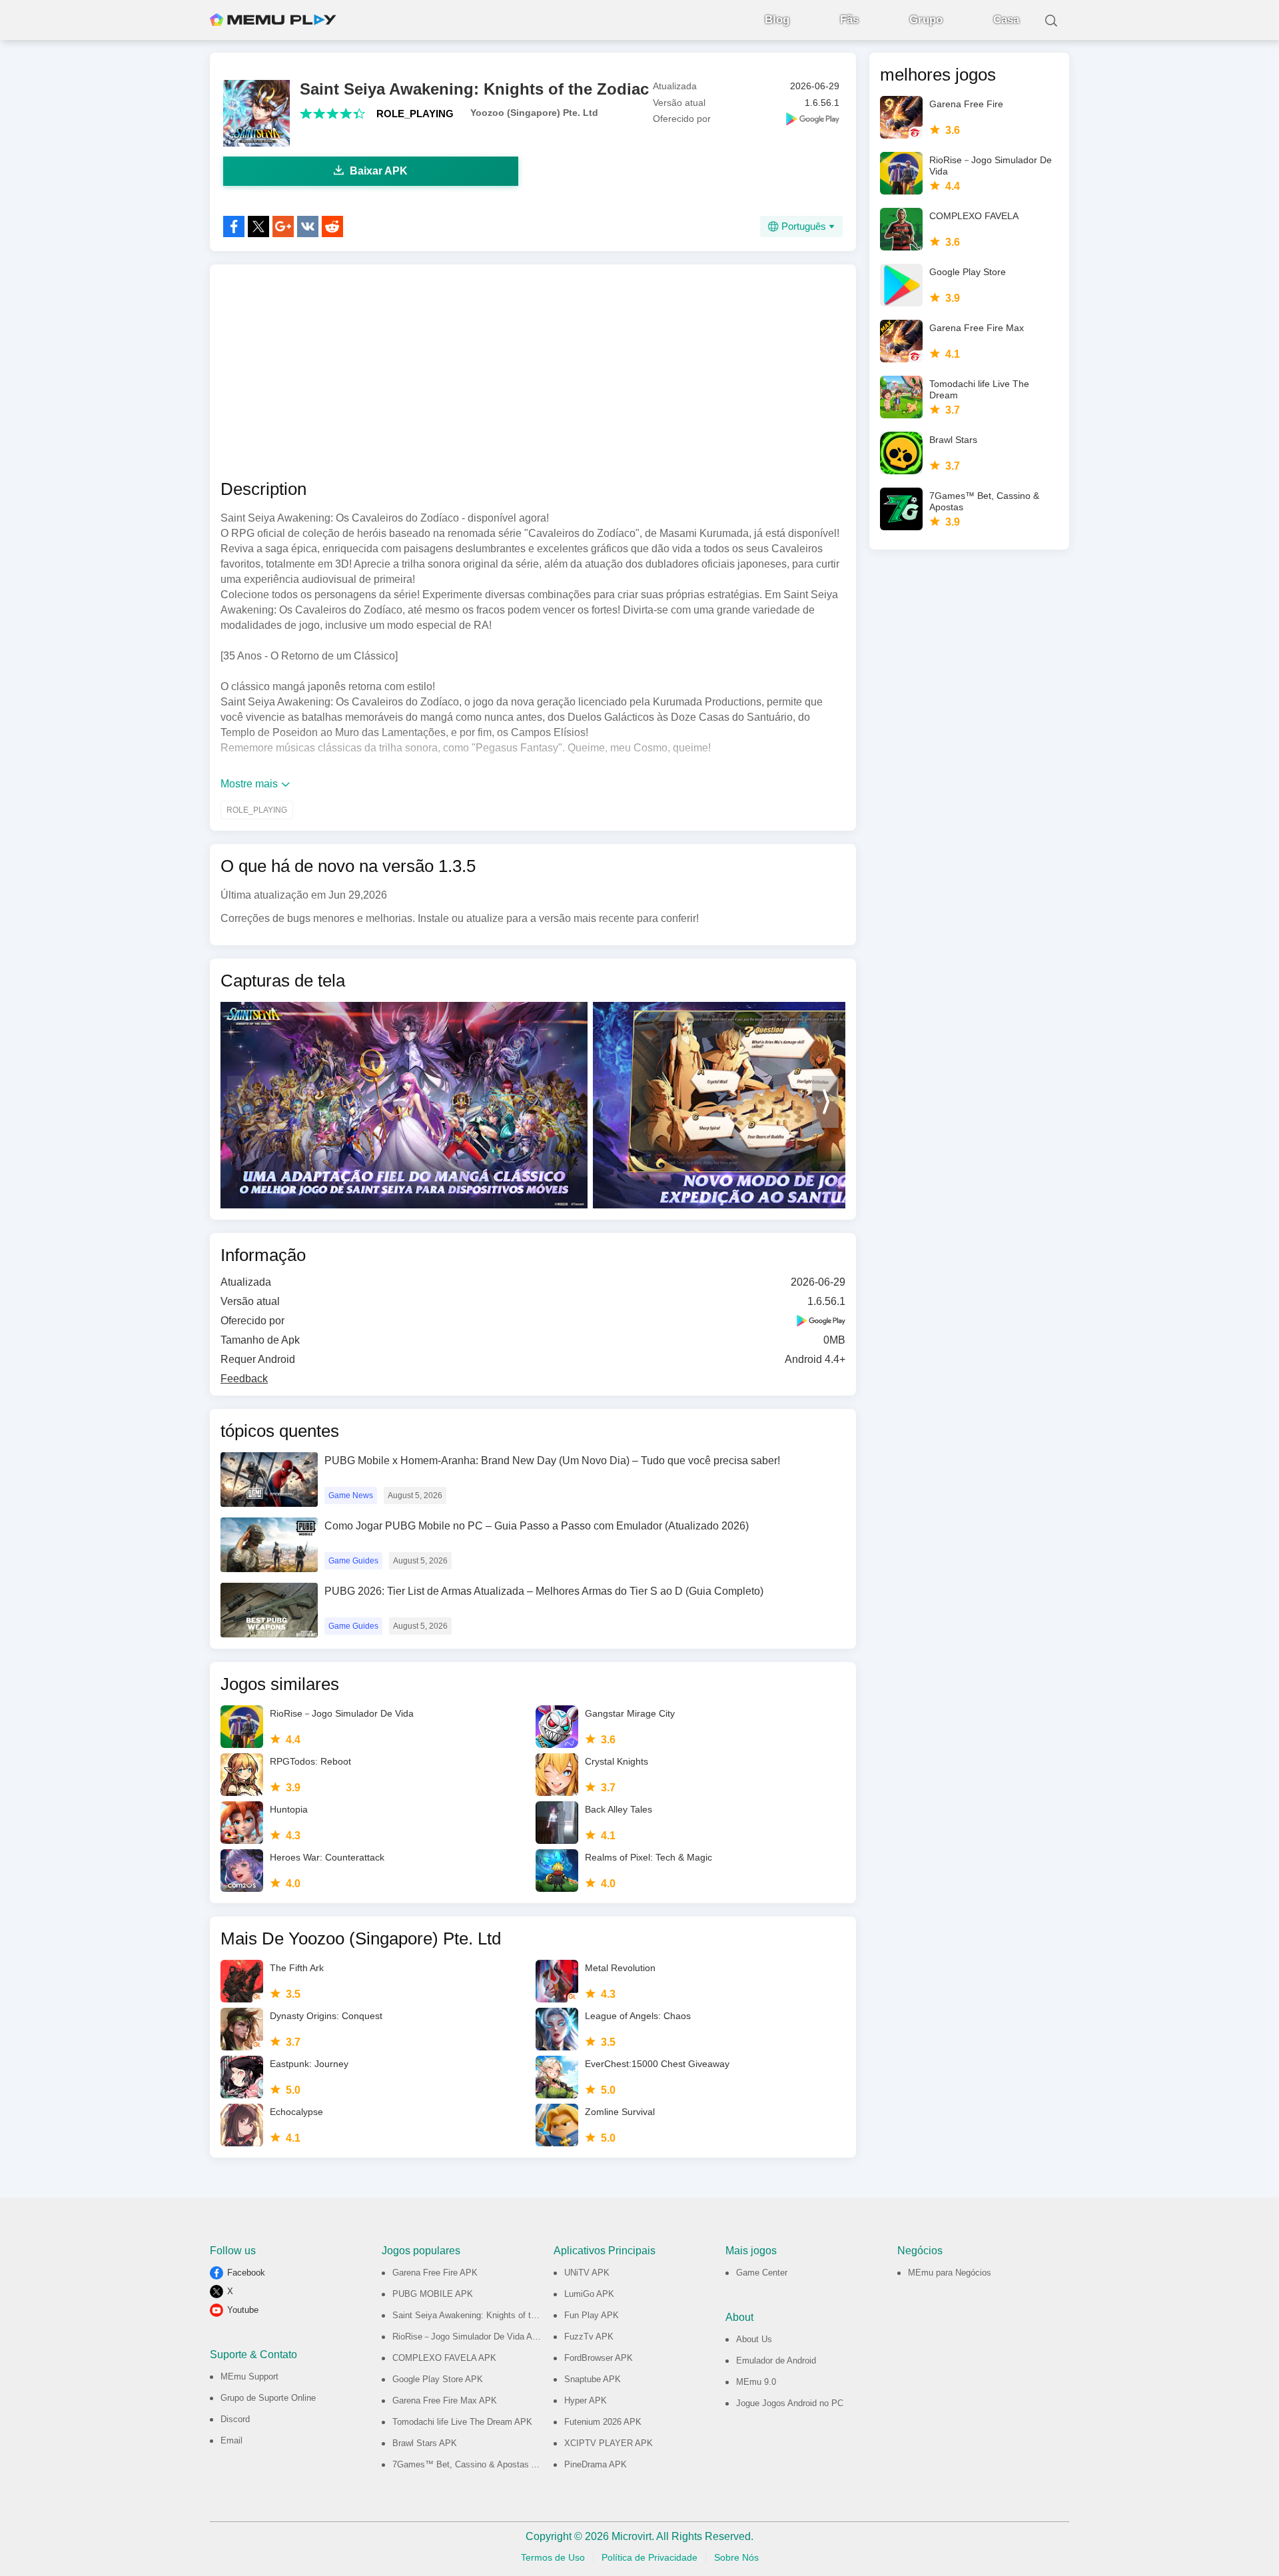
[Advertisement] (533, 372)
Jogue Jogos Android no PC (790, 2403)
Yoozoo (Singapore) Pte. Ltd (534, 113)
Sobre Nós (736, 2557)
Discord (235, 2419)
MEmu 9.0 (756, 2382)
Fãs (849, 20)
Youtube (243, 2310)
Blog (777, 20)
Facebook (246, 2273)
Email (231, 2440)
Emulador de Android (776, 2361)
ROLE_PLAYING (415, 114)
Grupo (926, 20)
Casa (1006, 20)
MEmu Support (249, 2376)
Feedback (244, 1379)
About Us (754, 2339)
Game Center (762, 2273)
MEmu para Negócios (950, 2273)
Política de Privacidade (649, 2557)
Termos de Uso (553, 2557)
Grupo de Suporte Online (268, 2398)
